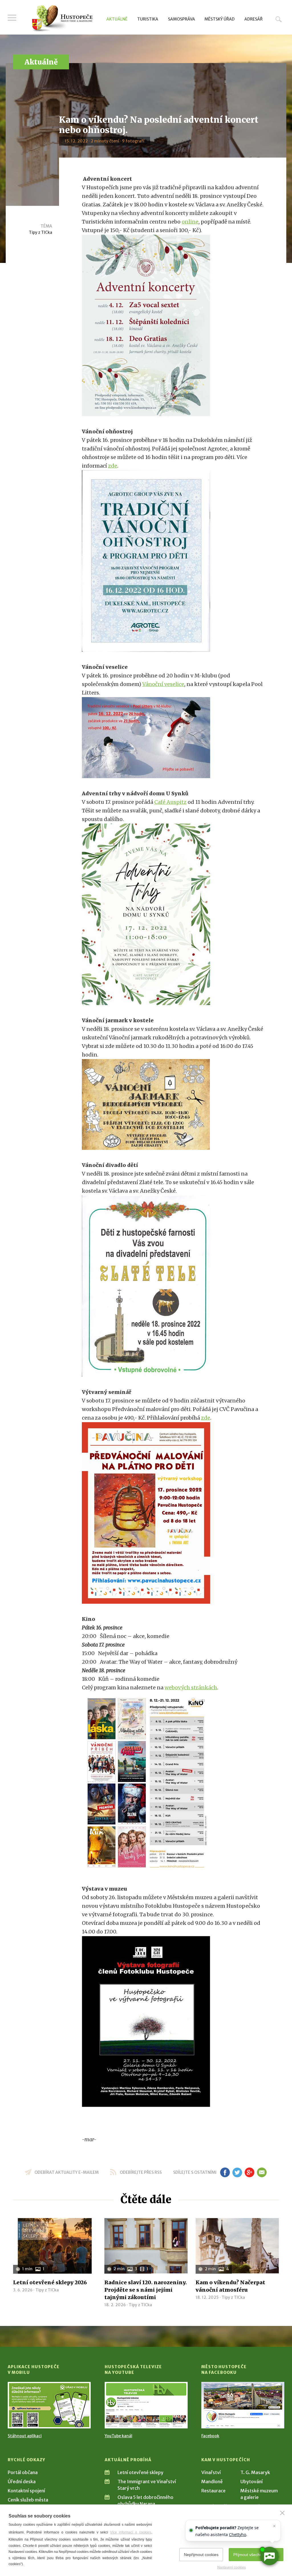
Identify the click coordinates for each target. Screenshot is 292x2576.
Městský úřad (220, 19)
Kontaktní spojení (26, 2491)
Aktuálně (117, 19)
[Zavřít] (282, 2513)
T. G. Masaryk (255, 2472)
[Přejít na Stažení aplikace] (49, 2405)
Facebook (210, 2436)
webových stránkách (191, 1688)
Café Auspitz (170, 802)
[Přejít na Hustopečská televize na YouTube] (146, 2405)
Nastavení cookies (232, 2567)
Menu (12, 18)
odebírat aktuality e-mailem (67, 2172)
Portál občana (23, 2472)
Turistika (148, 19)
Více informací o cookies (131, 2532)
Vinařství (211, 2472)
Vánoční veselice (163, 684)
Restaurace (213, 2491)
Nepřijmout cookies (201, 2555)
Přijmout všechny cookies (256, 2555)
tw (237, 2172)
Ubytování (252, 2482)
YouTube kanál (118, 2436)
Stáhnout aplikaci (25, 2436)
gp (249, 2172)
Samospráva (182, 19)
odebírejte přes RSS (141, 2172)
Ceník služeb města (28, 2500)
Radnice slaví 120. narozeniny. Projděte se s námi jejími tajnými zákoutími (146, 2290)
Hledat (279, 19)
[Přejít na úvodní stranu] (62, 19)
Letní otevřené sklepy (140, 2472)
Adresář (254, 19)
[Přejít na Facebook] (243, 2405)
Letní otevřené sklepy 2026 (50, 2282)
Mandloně (212, 2482)
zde (113, 466)
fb (225, 2172)
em (262, 2172)
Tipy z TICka (40, 232)
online (190, 222)
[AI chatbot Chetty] (269, 2556)
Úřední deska (22, 2482)
